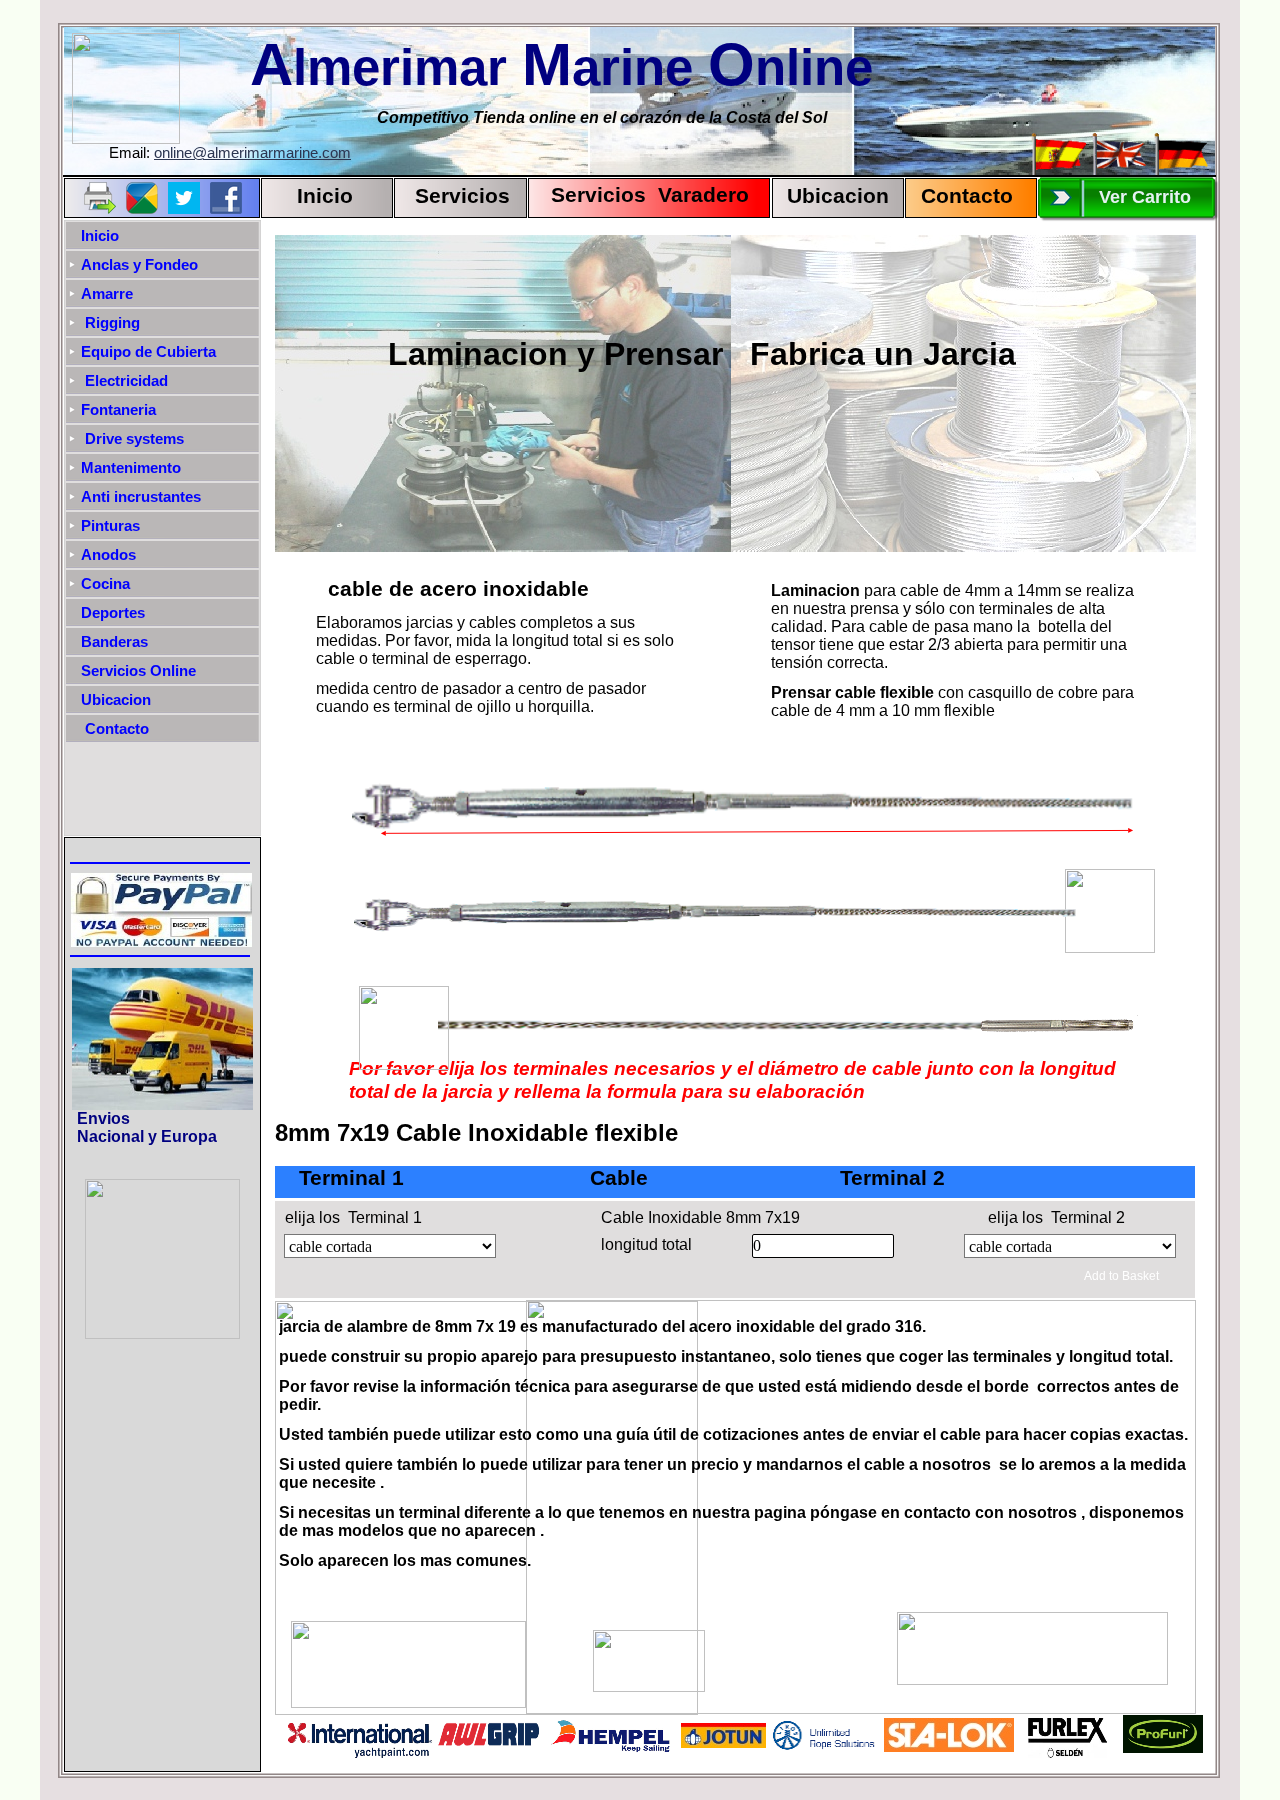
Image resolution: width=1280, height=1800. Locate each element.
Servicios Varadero (641, 195)
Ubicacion (838, 196)
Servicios (462, 196)
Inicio (325, 196)
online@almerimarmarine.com (252, 153)
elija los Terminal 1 (353, 1217)
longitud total (646, 1244)
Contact (960, 196)
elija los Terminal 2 (1056, 1217)
